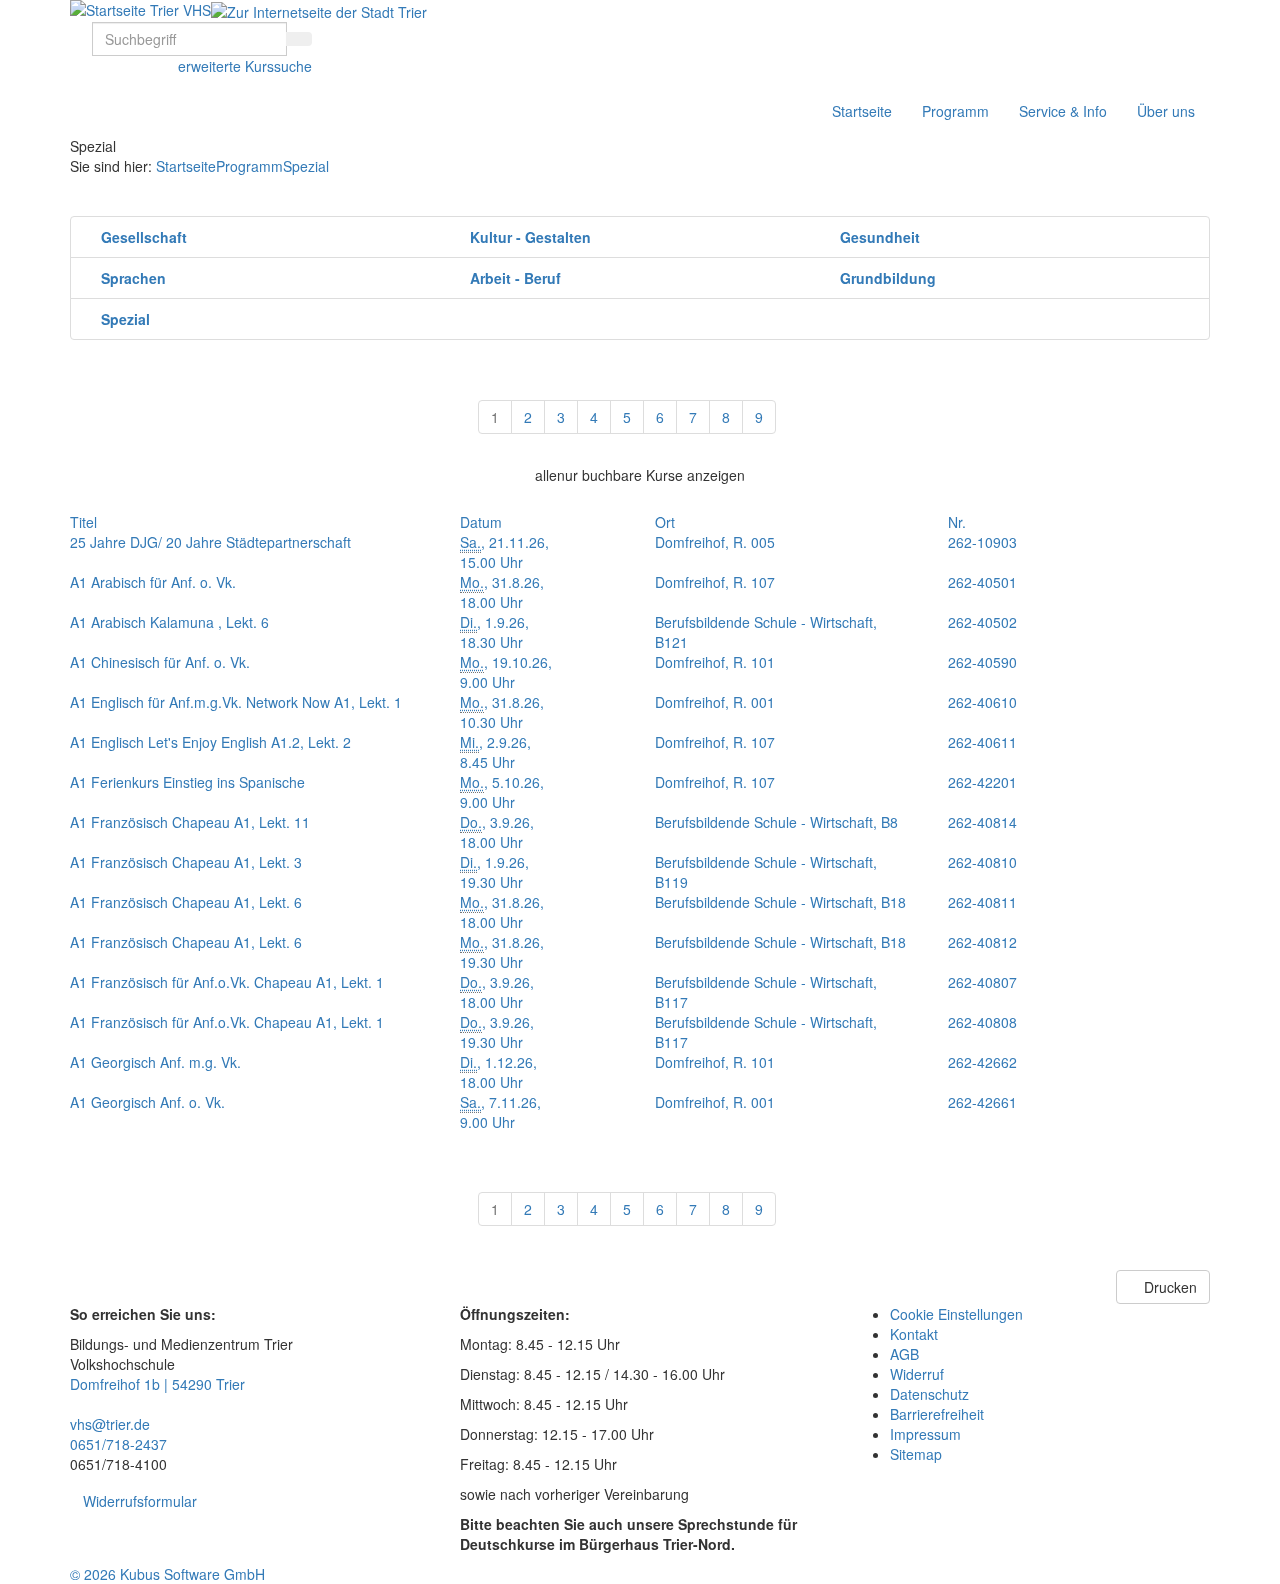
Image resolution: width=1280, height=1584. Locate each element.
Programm (955, 111)
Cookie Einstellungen (956, 1314)
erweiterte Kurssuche (245, 66)
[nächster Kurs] (1197, 393)
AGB (904, 1354)
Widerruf (917, 1374)
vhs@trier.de (110, 1424)
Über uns (1166, 111)
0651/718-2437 (118, 1444)
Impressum (925, 1434)
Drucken (1168, 1287)
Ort (665, 522)
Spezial (306, 166)
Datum (481, 522)
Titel (83, 522)
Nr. (957, 522)
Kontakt (914, 1334)
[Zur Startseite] (140, 10)
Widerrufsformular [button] (140, 1501)
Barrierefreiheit (937, 1414)
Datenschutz (929, 1394)
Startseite (862, 111)
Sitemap (916, 1454)
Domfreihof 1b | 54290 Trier (157, 1384)
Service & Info (1063, 111)
